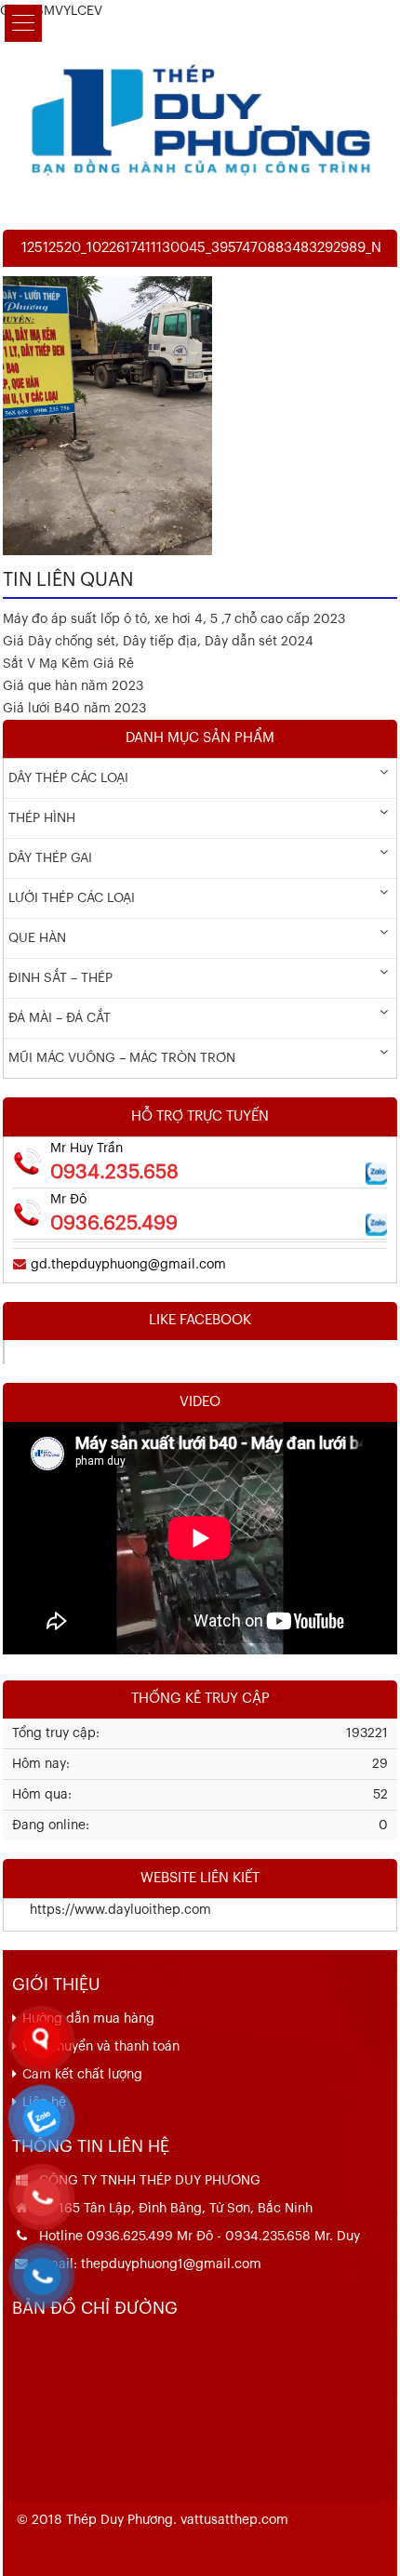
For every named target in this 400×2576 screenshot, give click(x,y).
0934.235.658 (114, 1172)
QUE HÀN (37, 938)
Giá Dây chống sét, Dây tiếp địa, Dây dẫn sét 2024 (158, 642)
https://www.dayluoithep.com (107, 1910)
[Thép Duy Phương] (200, 116)
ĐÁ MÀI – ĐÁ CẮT (60, 1018)
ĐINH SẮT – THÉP (60, 978)
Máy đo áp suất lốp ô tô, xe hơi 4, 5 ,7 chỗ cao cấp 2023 (174, 619)
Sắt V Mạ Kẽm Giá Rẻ (68, 664)
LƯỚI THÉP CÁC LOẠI (72, 898)
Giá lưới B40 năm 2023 (74, 709)
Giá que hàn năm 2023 (73, 686)
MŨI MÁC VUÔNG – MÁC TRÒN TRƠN (122, 1058)
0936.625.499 (114, 1223)
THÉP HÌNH (42, 818)
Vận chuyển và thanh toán (101, 2047)
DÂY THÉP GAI (50, 858)
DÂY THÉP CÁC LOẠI (68, 778)
